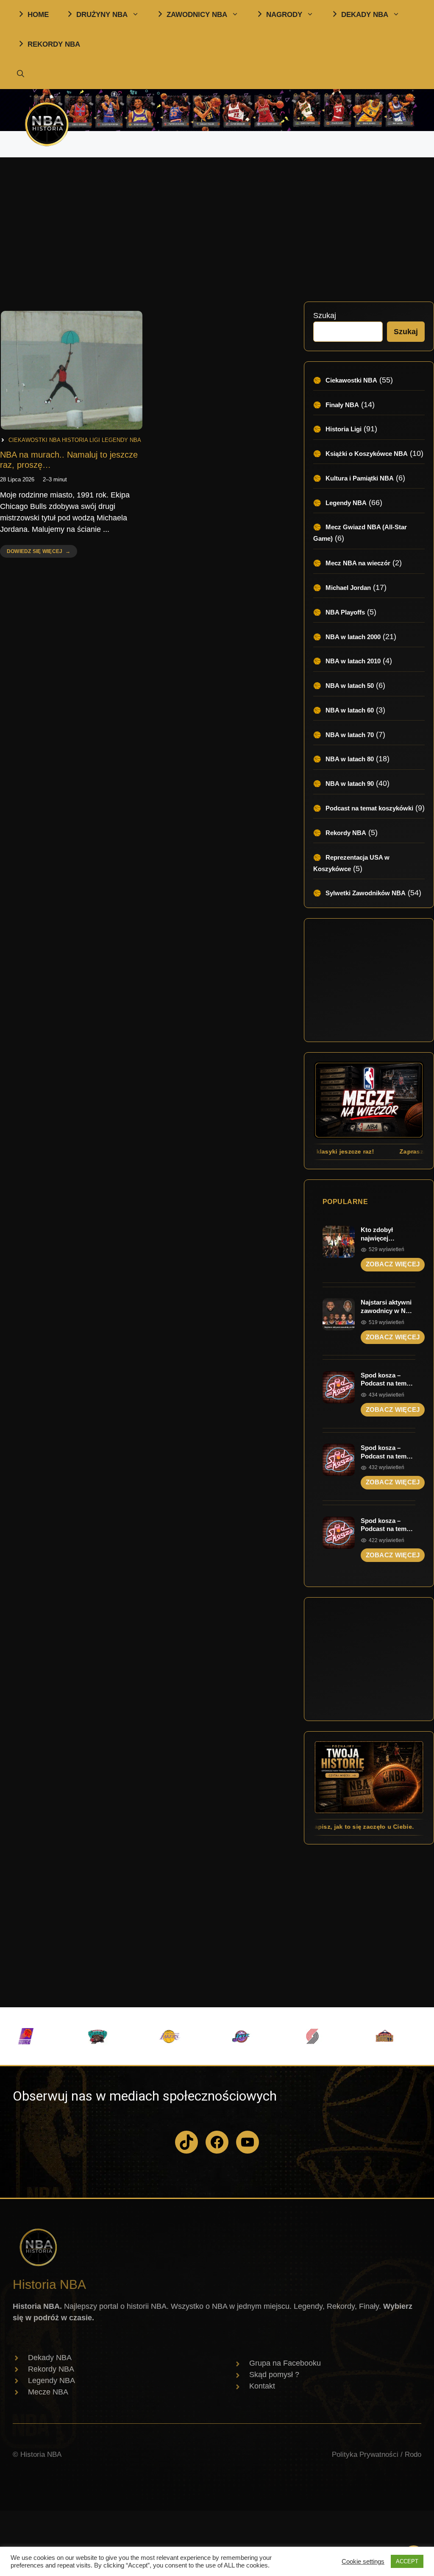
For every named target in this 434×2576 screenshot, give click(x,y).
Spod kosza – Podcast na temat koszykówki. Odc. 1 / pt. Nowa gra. (387, 1452)
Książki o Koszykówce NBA (367, 454)
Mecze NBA (48, 2392)
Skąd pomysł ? (274, 2375)
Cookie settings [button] (363, 2562)
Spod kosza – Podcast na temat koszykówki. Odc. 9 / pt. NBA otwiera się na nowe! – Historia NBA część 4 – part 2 (387, 1380)
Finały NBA (342, 405)
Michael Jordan (348, 588)
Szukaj (325, 316)
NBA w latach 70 (350, 735)
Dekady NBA (50, 2358)
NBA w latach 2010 (353, 661)
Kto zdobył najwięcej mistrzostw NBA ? (388, 1234)
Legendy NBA (121, 440)
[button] (21, 74)
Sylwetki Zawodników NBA (366, 893)
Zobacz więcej (393, 1264)
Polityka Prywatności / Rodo (377, 2454)
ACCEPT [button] (407, 2561)
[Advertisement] (217, 225)
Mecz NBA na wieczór (358, 563)
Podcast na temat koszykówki (369, 808)
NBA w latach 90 (350, 784)
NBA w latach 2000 (353, 637)
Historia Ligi (81, 440)
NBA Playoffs (345, 612)
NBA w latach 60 (350, 710)
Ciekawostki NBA (34, 440)
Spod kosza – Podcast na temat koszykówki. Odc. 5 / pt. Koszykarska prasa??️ (387, 1525)
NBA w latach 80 (350, 759)
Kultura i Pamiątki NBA (360, 478)
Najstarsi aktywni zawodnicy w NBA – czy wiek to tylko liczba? (388, 1307)
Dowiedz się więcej (34, 553)
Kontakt (262, 2386)
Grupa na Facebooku (285, 2363)
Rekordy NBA (346, 833)
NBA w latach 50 (350, 686)
